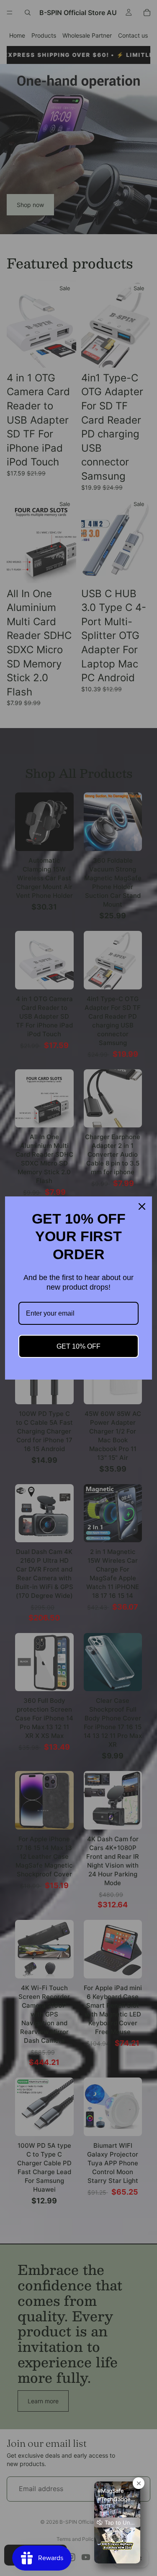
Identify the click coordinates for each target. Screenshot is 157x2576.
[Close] (142, 1206)
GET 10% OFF (78, 1346)
